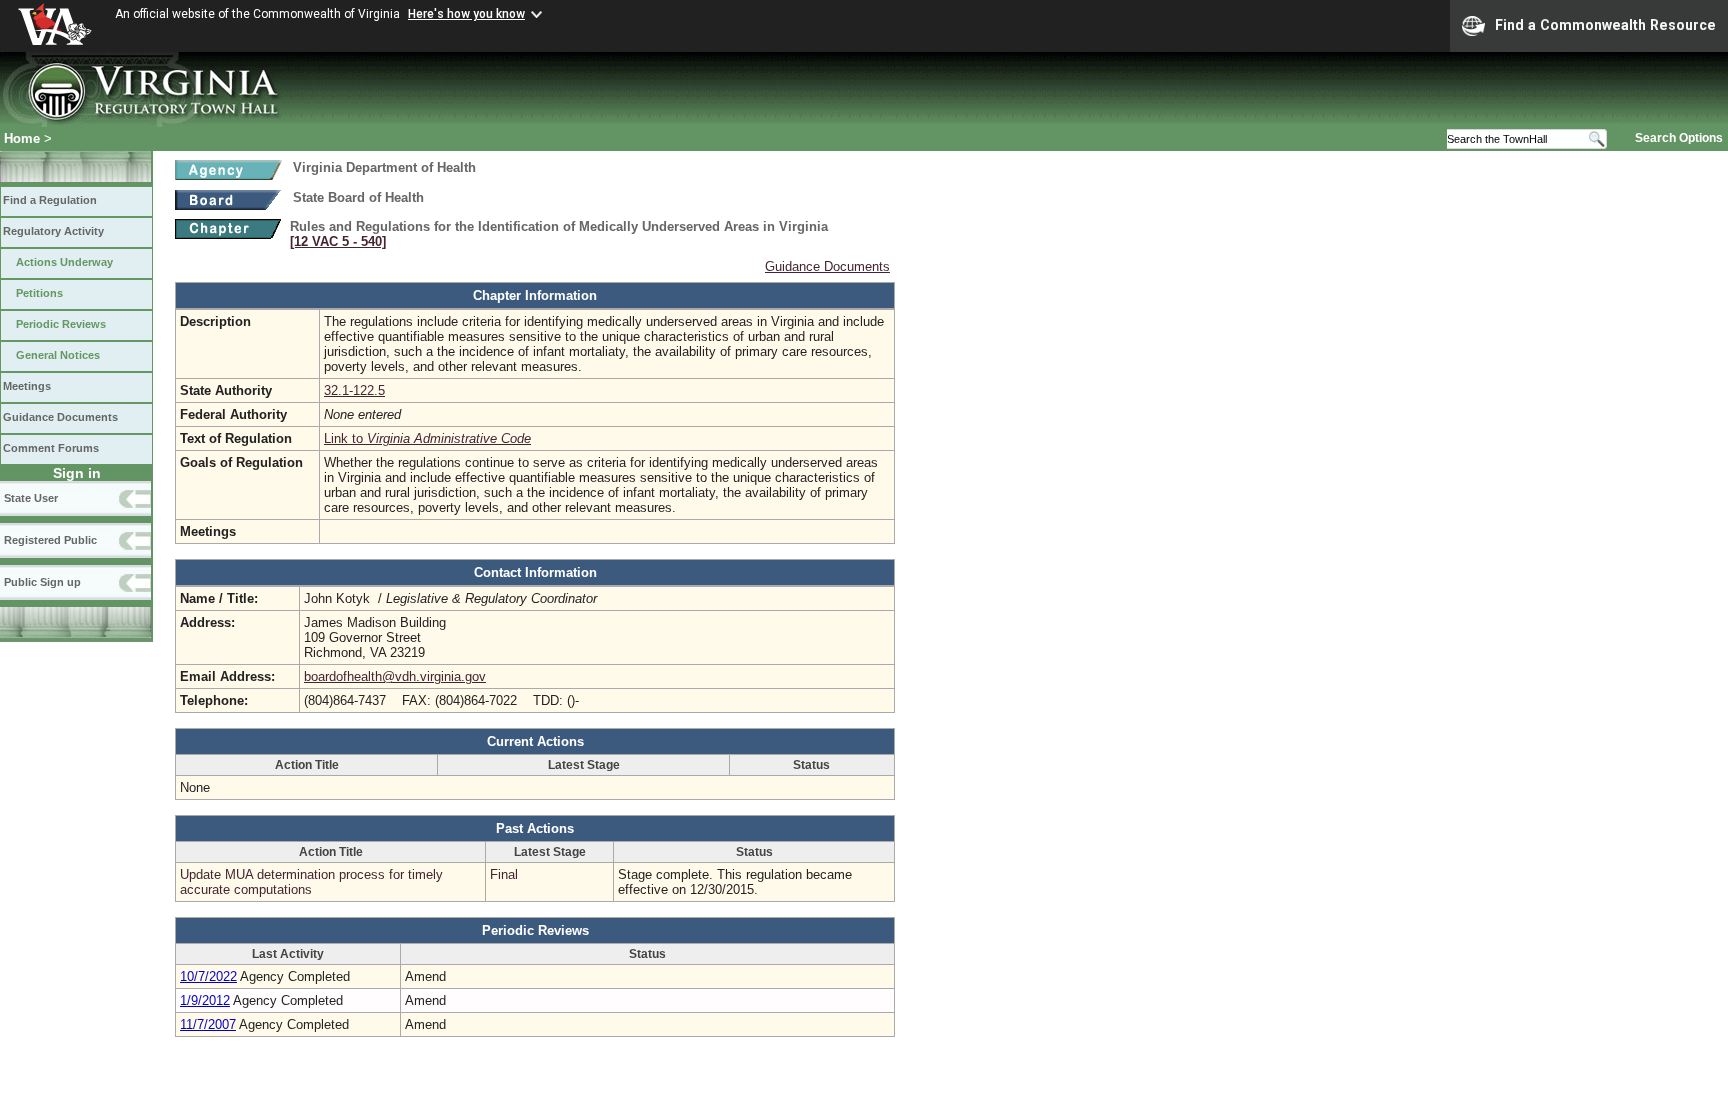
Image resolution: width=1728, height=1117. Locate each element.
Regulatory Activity (53, 231)
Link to (427, 438)
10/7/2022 (208, 976)
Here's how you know (466, 14)
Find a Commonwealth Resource (1605, 25)
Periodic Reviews (61, 324)
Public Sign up (42, 582)
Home (22, 138)
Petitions (39, 293)
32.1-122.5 (354, 390)
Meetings (27, 386)
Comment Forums (51, 448)
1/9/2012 (205, 1000)
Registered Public (50, 540)
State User (31, 498)
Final (504, 874)
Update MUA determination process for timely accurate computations (311, 882)
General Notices (58, 355)
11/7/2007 (208, 1024)
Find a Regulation (50, 200)
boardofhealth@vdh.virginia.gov (395, 676)
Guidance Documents (60, 417)
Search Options (1679, 138)
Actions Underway (64, 262)
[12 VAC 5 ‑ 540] (338, 241)
